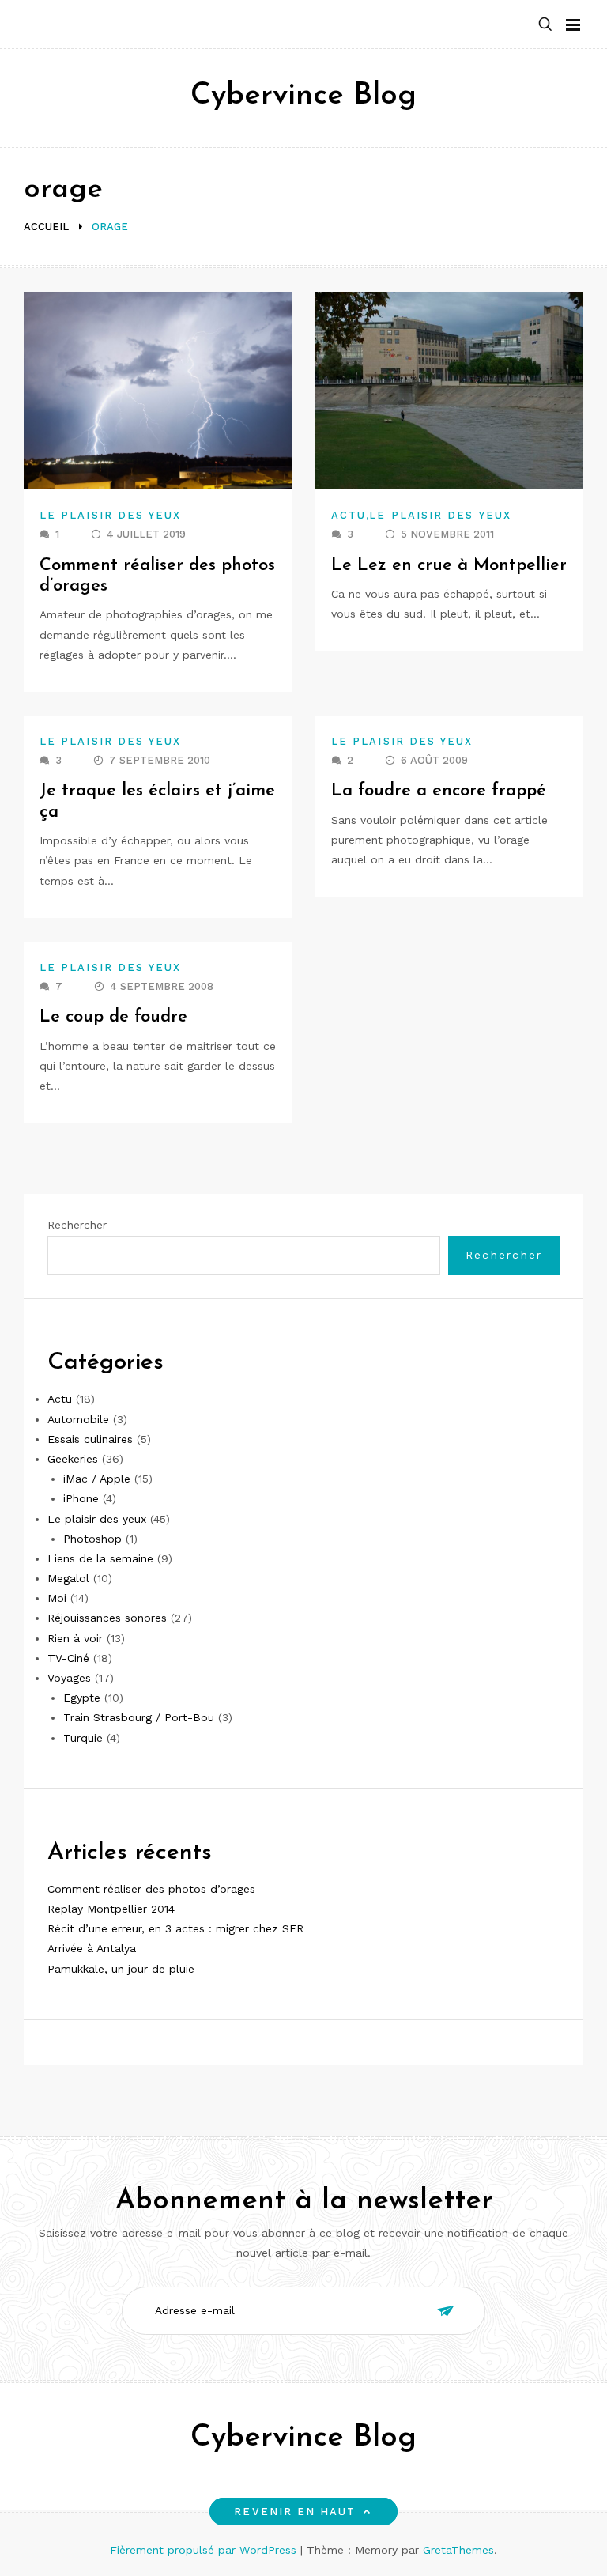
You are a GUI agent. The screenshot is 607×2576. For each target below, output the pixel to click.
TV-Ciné (68, 1658)
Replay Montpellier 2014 (111, 1909)
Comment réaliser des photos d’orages (151, 1889)
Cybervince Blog (303, 96)
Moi (57, 1598)
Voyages (69, 1678)
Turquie (83, 1738)
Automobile (78, 1419)
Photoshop (92, 1539)
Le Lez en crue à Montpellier (449, 566)
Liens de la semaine (100, 1558)
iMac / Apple (97, 1479)
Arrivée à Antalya (92, 1948)
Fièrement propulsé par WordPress (205, 2550)
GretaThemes (458, 2550)
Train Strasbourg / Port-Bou (139, 1717)
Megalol (68, 1578)
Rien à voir (75, 1638)
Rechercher (77, 1225)
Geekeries (73, 1459)
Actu (349, 515)
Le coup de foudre (113, 1017)
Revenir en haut (295, 2512)
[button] (545, 25)
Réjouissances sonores (107, 1618)
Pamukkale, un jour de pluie (121, 1969)
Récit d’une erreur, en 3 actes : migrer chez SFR (175, 1928)
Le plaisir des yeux (111, 515)
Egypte (82, 1698)
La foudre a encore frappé (439, 791)
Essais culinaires (90, 1439)
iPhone (81, 1498)
